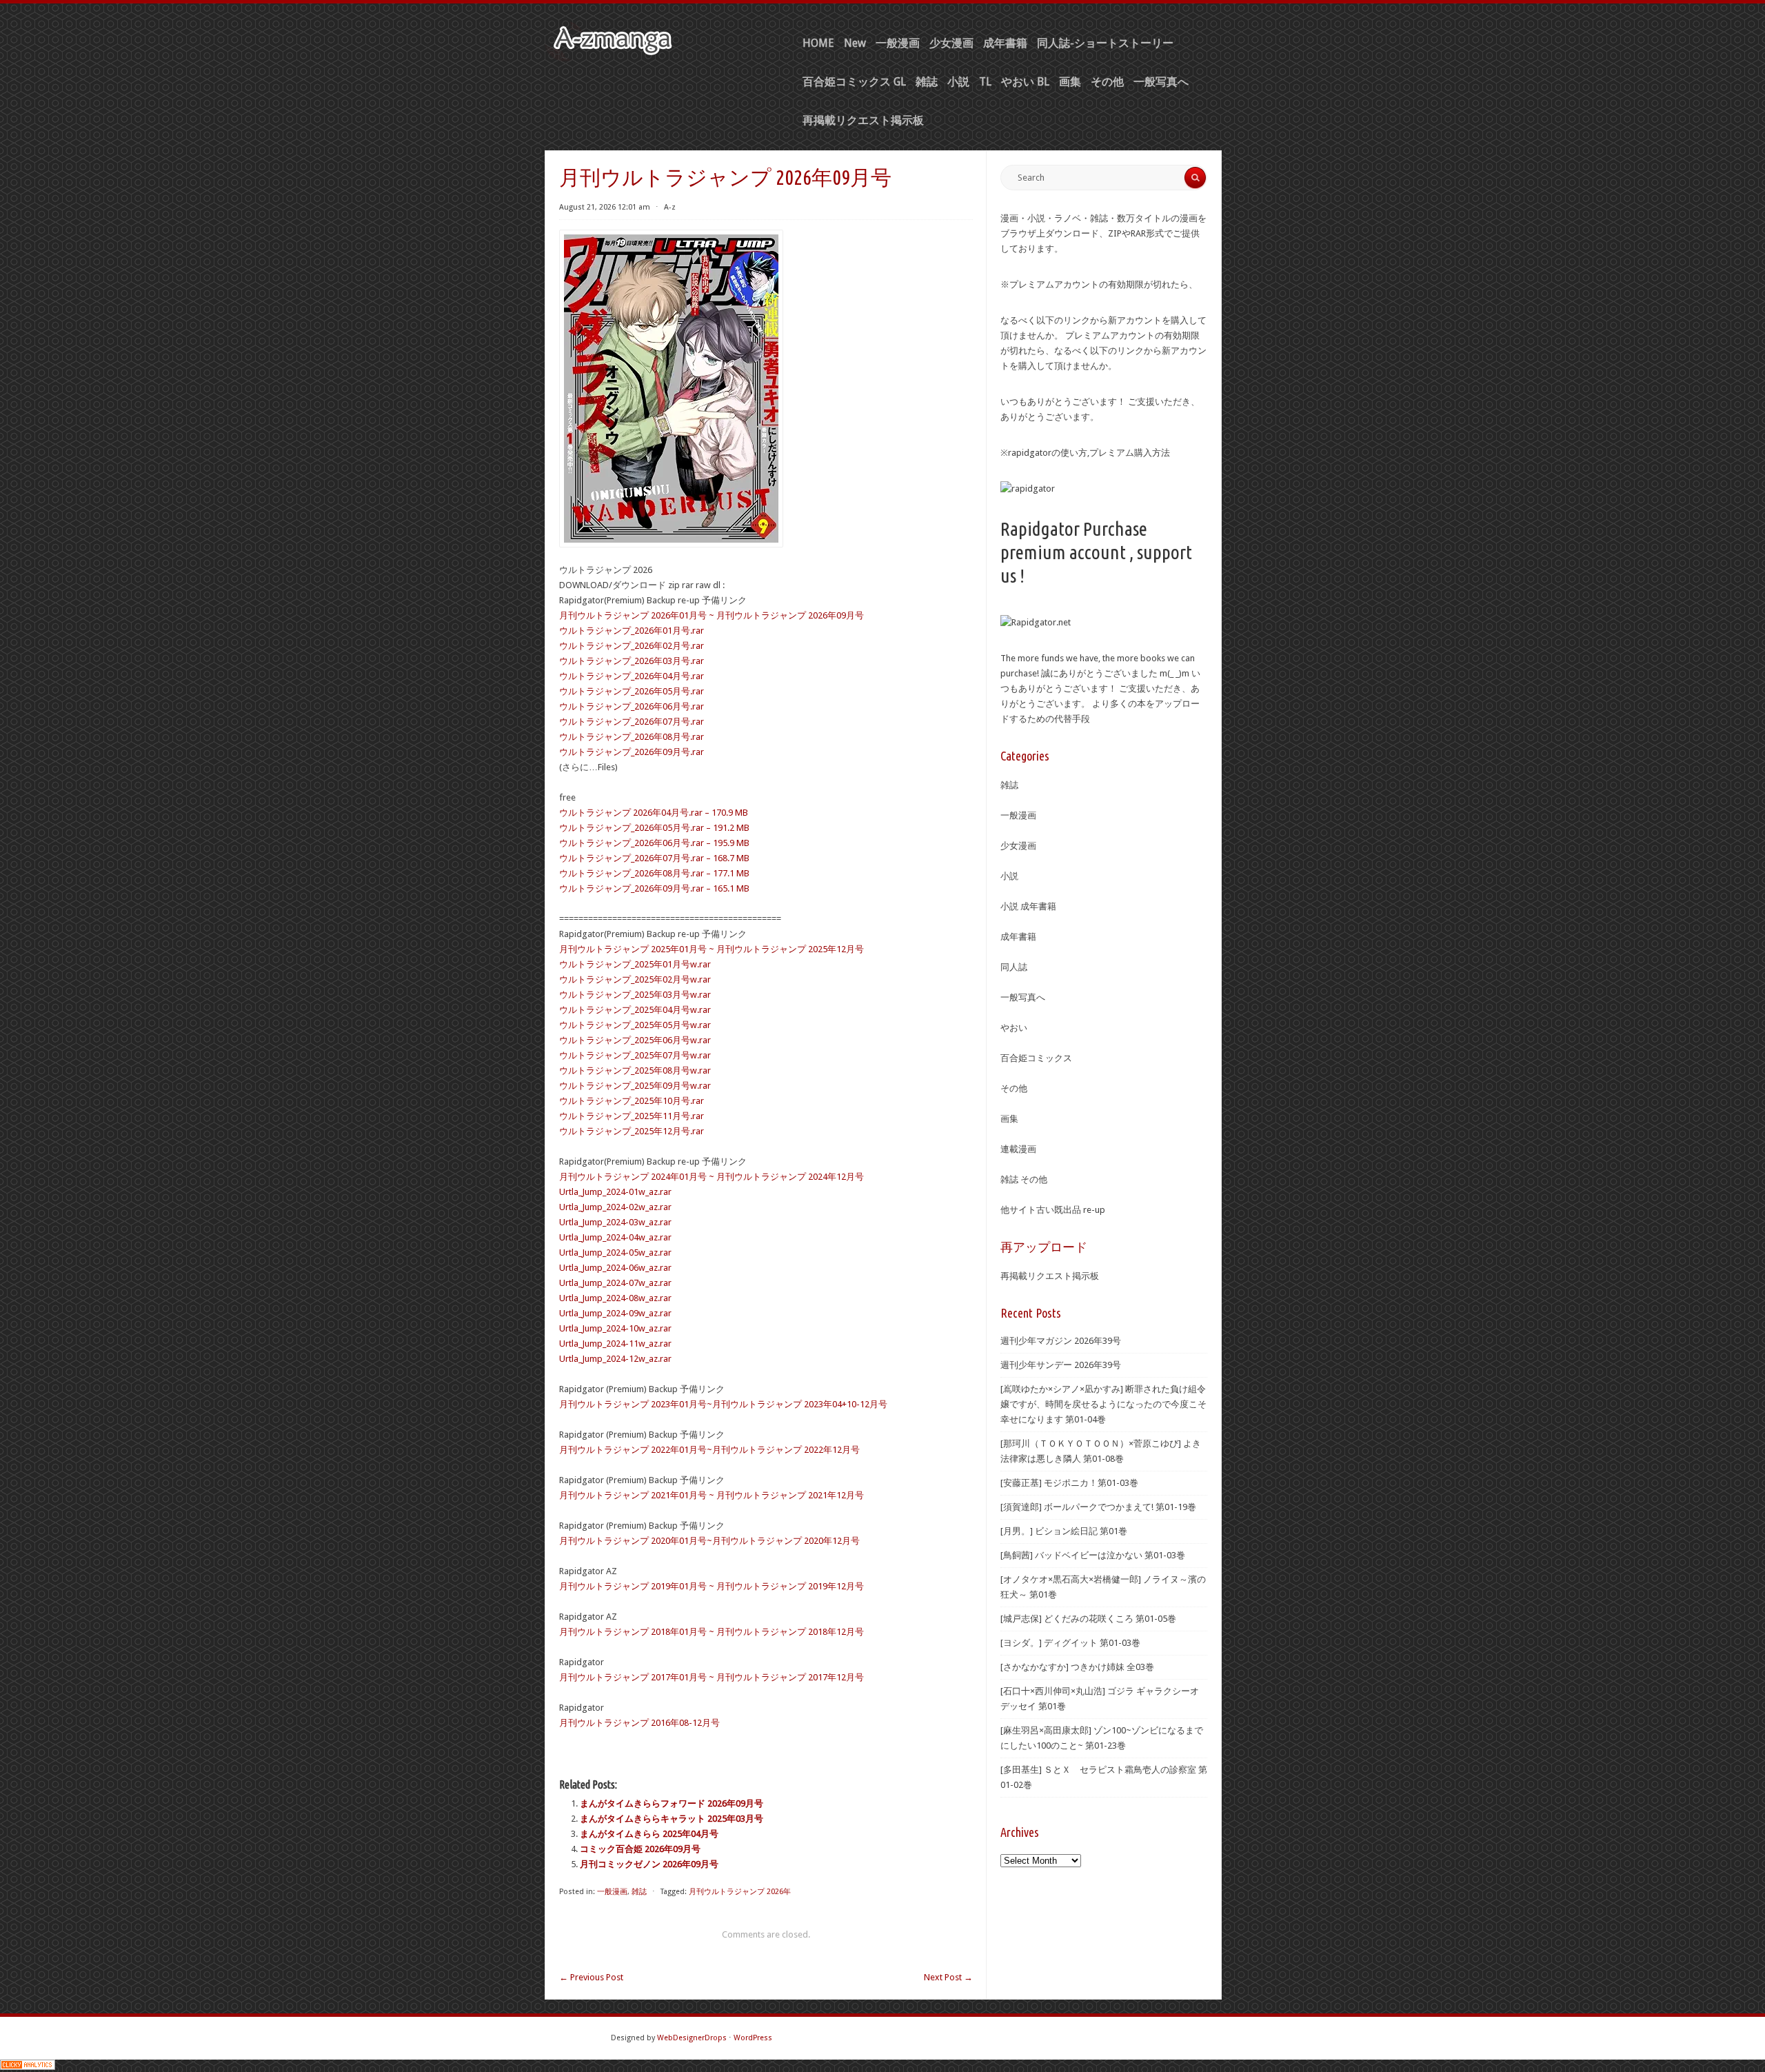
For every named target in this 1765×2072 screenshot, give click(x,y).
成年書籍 (1005, 43)
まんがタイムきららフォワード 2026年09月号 (672, 1803)
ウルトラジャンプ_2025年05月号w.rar (635, 1025)
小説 (958, 82)
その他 (1107, 82)
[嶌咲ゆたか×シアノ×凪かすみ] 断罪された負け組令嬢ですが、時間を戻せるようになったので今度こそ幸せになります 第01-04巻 (1103, 1404)
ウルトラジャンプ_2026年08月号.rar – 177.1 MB (654, 873)
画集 (1070, 82)
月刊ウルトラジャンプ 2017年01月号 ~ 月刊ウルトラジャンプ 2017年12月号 (712, 1677)
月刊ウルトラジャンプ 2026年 (740, 1892)
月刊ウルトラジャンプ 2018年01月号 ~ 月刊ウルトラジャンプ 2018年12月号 (712, 1632)
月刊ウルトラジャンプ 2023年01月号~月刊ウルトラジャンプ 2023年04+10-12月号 (723, 1404)
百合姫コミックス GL (854, 82)
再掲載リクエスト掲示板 (863, 120)
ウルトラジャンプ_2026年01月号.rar (632, 631)
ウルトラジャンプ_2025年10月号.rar (632, 1101)
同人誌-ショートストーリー (1105, 43)
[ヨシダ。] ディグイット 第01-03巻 (1070, 1643)
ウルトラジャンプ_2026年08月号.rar (632, 737)
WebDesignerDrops (692, 2038)
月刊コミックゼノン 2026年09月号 (649, 1864)
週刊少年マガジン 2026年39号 (1061, 1341)
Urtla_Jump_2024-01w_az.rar (615, 1192)
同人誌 (1014, 967)
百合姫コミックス (1036, 1058)
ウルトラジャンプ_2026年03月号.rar (632, 661)
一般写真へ (1161, 82)
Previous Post (591, 1977)
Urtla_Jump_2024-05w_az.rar (615, 1253)
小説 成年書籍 (1028, 906)
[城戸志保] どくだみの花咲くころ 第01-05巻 (1088, 1619)
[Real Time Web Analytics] (28, 2067)
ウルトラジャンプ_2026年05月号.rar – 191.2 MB (654, 828)
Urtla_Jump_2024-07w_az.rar (615, 1283)
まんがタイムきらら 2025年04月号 (649, 1834)
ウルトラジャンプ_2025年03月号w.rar (635, 995)
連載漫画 (1018, 1149)
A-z (670, 207)
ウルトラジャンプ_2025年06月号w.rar (635, 1040)
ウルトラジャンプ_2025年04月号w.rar (635, 1010)
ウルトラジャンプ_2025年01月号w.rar (635, 964)
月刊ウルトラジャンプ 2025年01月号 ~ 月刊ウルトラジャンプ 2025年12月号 (712, 949)
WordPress (753, 2038)
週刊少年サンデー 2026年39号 (1061, 1365)
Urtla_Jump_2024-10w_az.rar (615, 1328)
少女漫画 (951, 43)
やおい (1014, 1028)
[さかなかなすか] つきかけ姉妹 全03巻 (1077, 1667)
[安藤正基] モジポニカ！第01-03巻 (1069, 1483)
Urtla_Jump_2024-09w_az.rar (615, 1313)
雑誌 (927, 82)
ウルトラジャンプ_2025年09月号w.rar (635, 1086)
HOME (818, 43)
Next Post (948, 1977)
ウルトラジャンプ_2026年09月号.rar (632, 752)
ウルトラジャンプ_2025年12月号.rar (632, 1131)
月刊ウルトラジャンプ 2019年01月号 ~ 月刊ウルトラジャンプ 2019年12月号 (712, 1586)
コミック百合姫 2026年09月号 (640, 1849)
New (855, 43)
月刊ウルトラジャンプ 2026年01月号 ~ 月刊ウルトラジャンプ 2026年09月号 (712, 615)
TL (985, 82)
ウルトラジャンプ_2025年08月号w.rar (635, 1070)
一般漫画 (898, 43)
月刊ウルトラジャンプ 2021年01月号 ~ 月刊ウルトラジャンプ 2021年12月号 (712, 1495)
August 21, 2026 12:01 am (605, 207)
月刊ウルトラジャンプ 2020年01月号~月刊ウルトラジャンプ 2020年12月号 (709, 1541)
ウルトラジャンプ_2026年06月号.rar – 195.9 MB (654, 843)
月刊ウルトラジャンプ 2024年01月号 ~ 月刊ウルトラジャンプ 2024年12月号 (712, 1177)
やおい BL (1025, 82)
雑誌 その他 (1024, 1179)
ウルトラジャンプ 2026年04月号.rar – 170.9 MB (654, 813)
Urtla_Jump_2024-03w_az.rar (615, 1222)
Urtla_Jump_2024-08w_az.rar (615, 1298)
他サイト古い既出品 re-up (1053, 1210)
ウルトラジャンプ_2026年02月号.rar (632, 646)
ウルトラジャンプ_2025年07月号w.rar (635, 1055)
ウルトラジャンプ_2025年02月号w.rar (635, 979)
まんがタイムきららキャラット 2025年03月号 (672, 1819)
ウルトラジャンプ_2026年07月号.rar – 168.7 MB (654, 858)
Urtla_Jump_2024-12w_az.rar (615, 1359)
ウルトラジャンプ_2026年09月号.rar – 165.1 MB (654, 888)
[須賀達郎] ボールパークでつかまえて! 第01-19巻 (1098, 1507)
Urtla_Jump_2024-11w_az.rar (615, 1344)
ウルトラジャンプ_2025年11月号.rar (632, 1116)
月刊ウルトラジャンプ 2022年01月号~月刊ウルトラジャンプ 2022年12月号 (709, 1450)
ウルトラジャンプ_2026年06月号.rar (632, 706)
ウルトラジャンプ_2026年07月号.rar (632, 722)
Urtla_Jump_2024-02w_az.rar (615, 1207)
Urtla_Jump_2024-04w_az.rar (615, 1237)
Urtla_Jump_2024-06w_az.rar (615, 1268)
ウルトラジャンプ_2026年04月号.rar (632, 676)
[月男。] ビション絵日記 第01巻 (1064, 1531)
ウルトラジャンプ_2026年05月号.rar (632, 691)
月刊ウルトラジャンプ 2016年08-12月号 (639, 1723)
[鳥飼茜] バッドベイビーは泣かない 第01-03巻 (1093, 1555)
